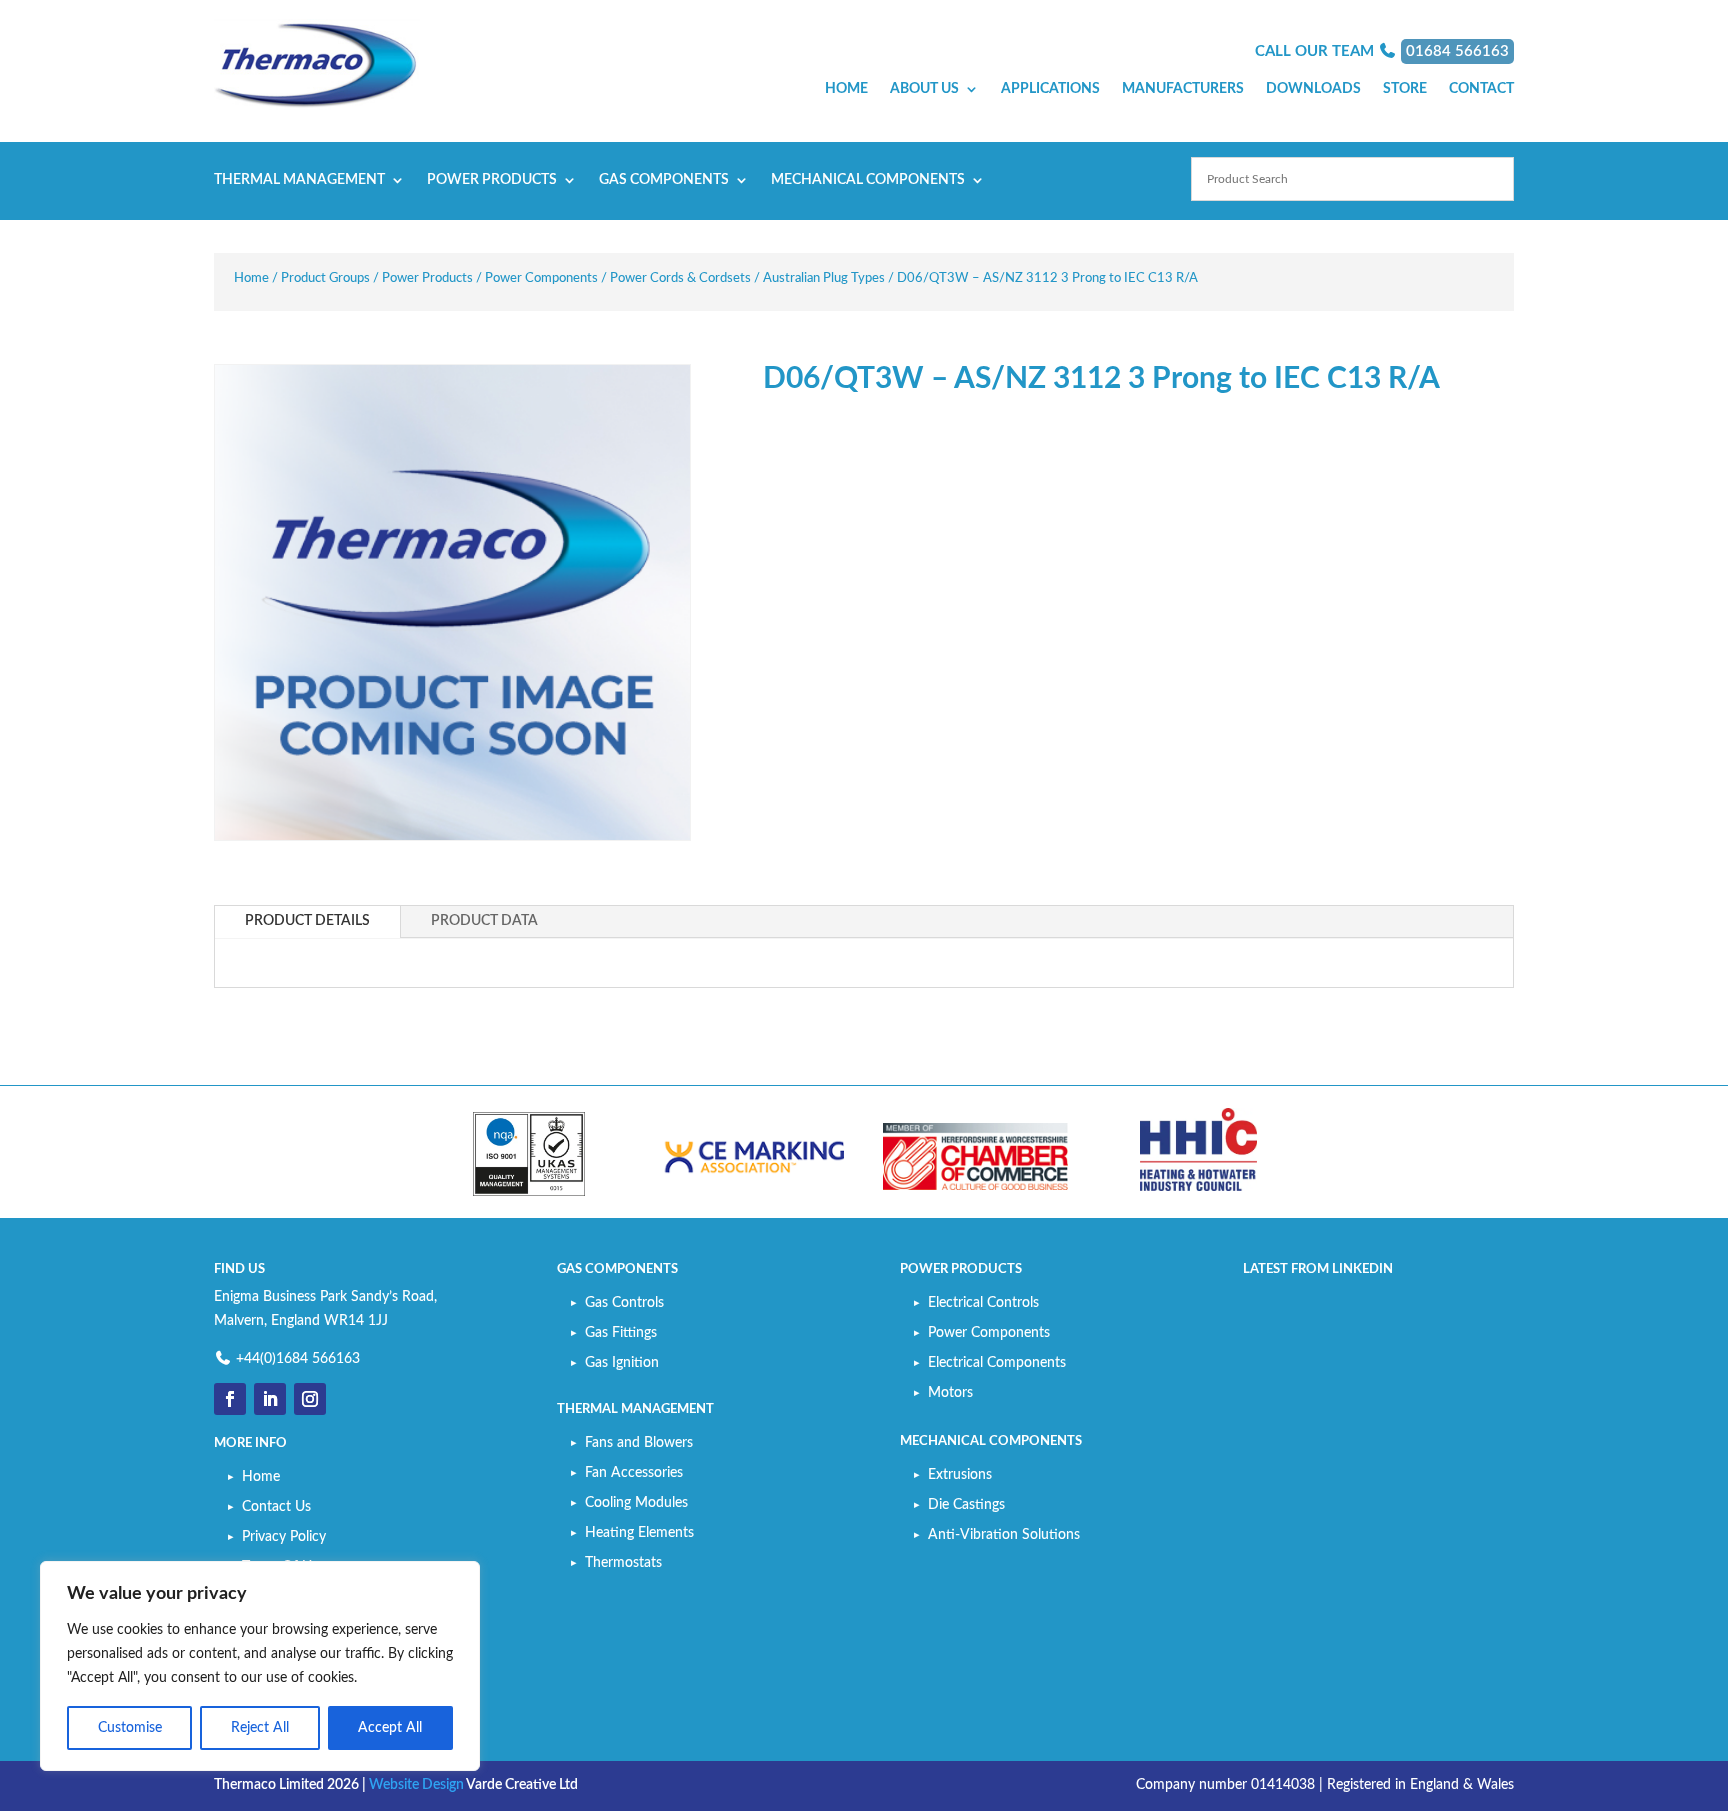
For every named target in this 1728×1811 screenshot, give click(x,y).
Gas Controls (624, 1303)
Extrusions (960, 1475)
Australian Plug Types (824, 278)
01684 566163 (1457, 51)
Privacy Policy (284, 1537)
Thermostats (623, 1563)
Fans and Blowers (639, 1443)
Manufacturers (1183, 89)
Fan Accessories (634, 1473)
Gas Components (664, 180)
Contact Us (276, 1507)
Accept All (390, 1728)
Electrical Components (997, 1363)
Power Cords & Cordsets (680, 278)
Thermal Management (299, 180)
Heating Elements (639, 1533)
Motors (950, 1393)
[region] (260, 1666)
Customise (130, 1728)
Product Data (484, 921)
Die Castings (966, 1505)
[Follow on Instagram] (310, 1399)
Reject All (260, 1728)
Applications (1050, 89)
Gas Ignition (622, 1363)
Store (1405, 89)
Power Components (541, 278)
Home (846, 89)
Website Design (416, 1785)
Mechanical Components (868, 180)
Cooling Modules (636, 1503)
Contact (1481, 89)
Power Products (492, 180)
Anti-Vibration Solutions (1004, 1535)
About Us (924, 89)
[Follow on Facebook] (230, 1399)
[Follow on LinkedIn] (270, 1399)
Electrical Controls (983, 1303)
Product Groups (325, 278)
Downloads (1313, 89)
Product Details (307, 921)
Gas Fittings (621, 1333)
